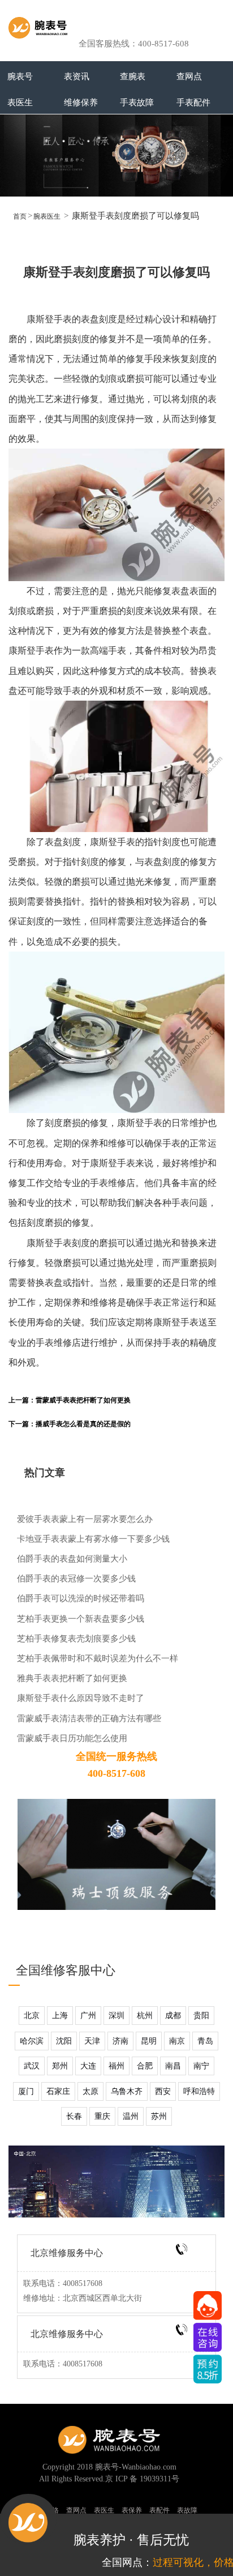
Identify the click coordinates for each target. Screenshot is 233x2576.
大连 (88, 2066)
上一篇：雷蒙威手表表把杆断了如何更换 (70, 1400)
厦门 (26, 2091)
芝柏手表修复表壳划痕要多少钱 (76, 1638)
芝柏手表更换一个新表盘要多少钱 (81, 1618)
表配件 (159, 2510)
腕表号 (20, 76)
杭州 (145, 2016)
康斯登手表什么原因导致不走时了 (81, 1698)
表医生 (20, 102)
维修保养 (81, 102)
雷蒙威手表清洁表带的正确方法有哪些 (89, 1718)
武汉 (32, 2066)
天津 (92, 2041)
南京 (177, 2041)
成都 (173, 2016)
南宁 (201, 2066)
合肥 (145, 2066)
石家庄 (58, 2091)
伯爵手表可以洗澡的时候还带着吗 (81, 1598)
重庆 (102, 2116)
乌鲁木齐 (127, 2091)
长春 (74, 2116)
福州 (116, 2066)
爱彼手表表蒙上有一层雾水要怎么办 (85, 1519)
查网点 (189, 76)
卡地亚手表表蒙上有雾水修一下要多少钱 (93, 1539)
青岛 (205, 2041)
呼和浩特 (199, 2091)
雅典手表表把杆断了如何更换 (72, 1678)
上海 (60, 2016)
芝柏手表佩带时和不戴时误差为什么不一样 (98, 1658)
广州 (88, 2016)
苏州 (159, 2116)
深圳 (116, 2016)
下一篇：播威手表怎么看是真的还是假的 (70, 1424)
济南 (120, 2041)
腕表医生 (47, 216)
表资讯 (77, 76)
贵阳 (201, 2016)
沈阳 (64, 2041)
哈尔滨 (32, 2041)
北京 (32, 2016)
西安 (163, 2091)
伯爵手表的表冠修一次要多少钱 (76, 1578)
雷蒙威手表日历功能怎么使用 (72, 1738)
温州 (131, 2116)
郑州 (60, 2066)
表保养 (132, 2510)
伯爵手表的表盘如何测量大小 (72, 1558)
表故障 (187, 2510)
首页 (20, 216)
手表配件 (193, 102)
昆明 (149, 2041)
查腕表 (133, 76)
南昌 (173, 2066)
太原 (90, 2091)
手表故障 (137, 102)
